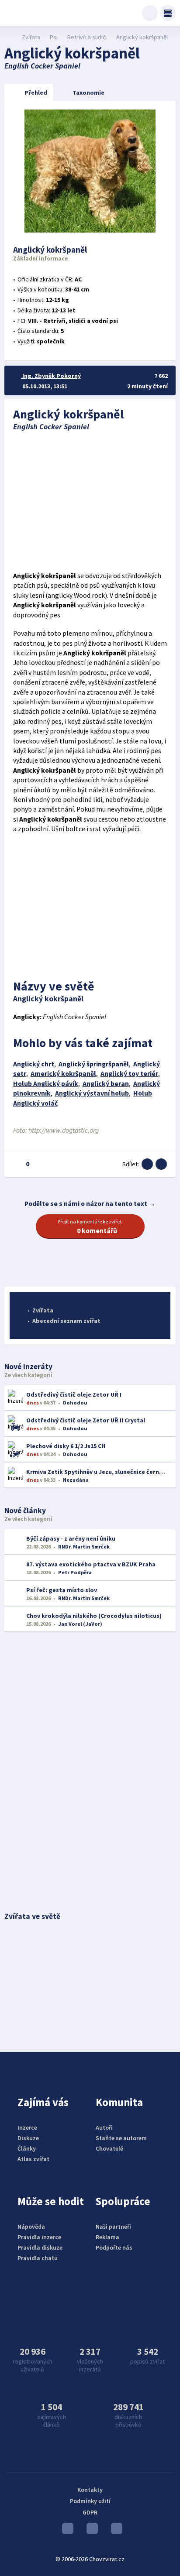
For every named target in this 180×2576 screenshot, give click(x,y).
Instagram (90, 2531)
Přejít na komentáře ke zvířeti (90, 1226)
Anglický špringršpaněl (94, 1064)
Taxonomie (88, 92)
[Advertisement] (90, 501)
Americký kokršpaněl (63, 1074)
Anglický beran (106, 1084)
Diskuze (28, 2138)
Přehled (36, 92)
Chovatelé (109, 2148)
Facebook (114, 2531)
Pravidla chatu (38, 2258)
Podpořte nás (114, 2247)
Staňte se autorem (121, 2138)
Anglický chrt (34, 1064)
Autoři (104, 2127)
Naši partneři (113, 2227)
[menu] (168, 13)
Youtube (66, 2531)
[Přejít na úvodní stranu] (9, 37)
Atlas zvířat (33, 2159)
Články (27, 2148)
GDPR (90, 2512)
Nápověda (31, 2227)
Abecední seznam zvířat (66, 1321)
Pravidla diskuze (40, 2247)
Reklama (107, 2237)
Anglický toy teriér (129, 1074)
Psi (54, 37)
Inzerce (27, 2127)
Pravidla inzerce (39, 2237)
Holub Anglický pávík (46, 1084)
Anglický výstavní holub (92, 1093)
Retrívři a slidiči (87, 37)
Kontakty (90, 2490)
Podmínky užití (90, 2501)
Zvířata (31, 37)
